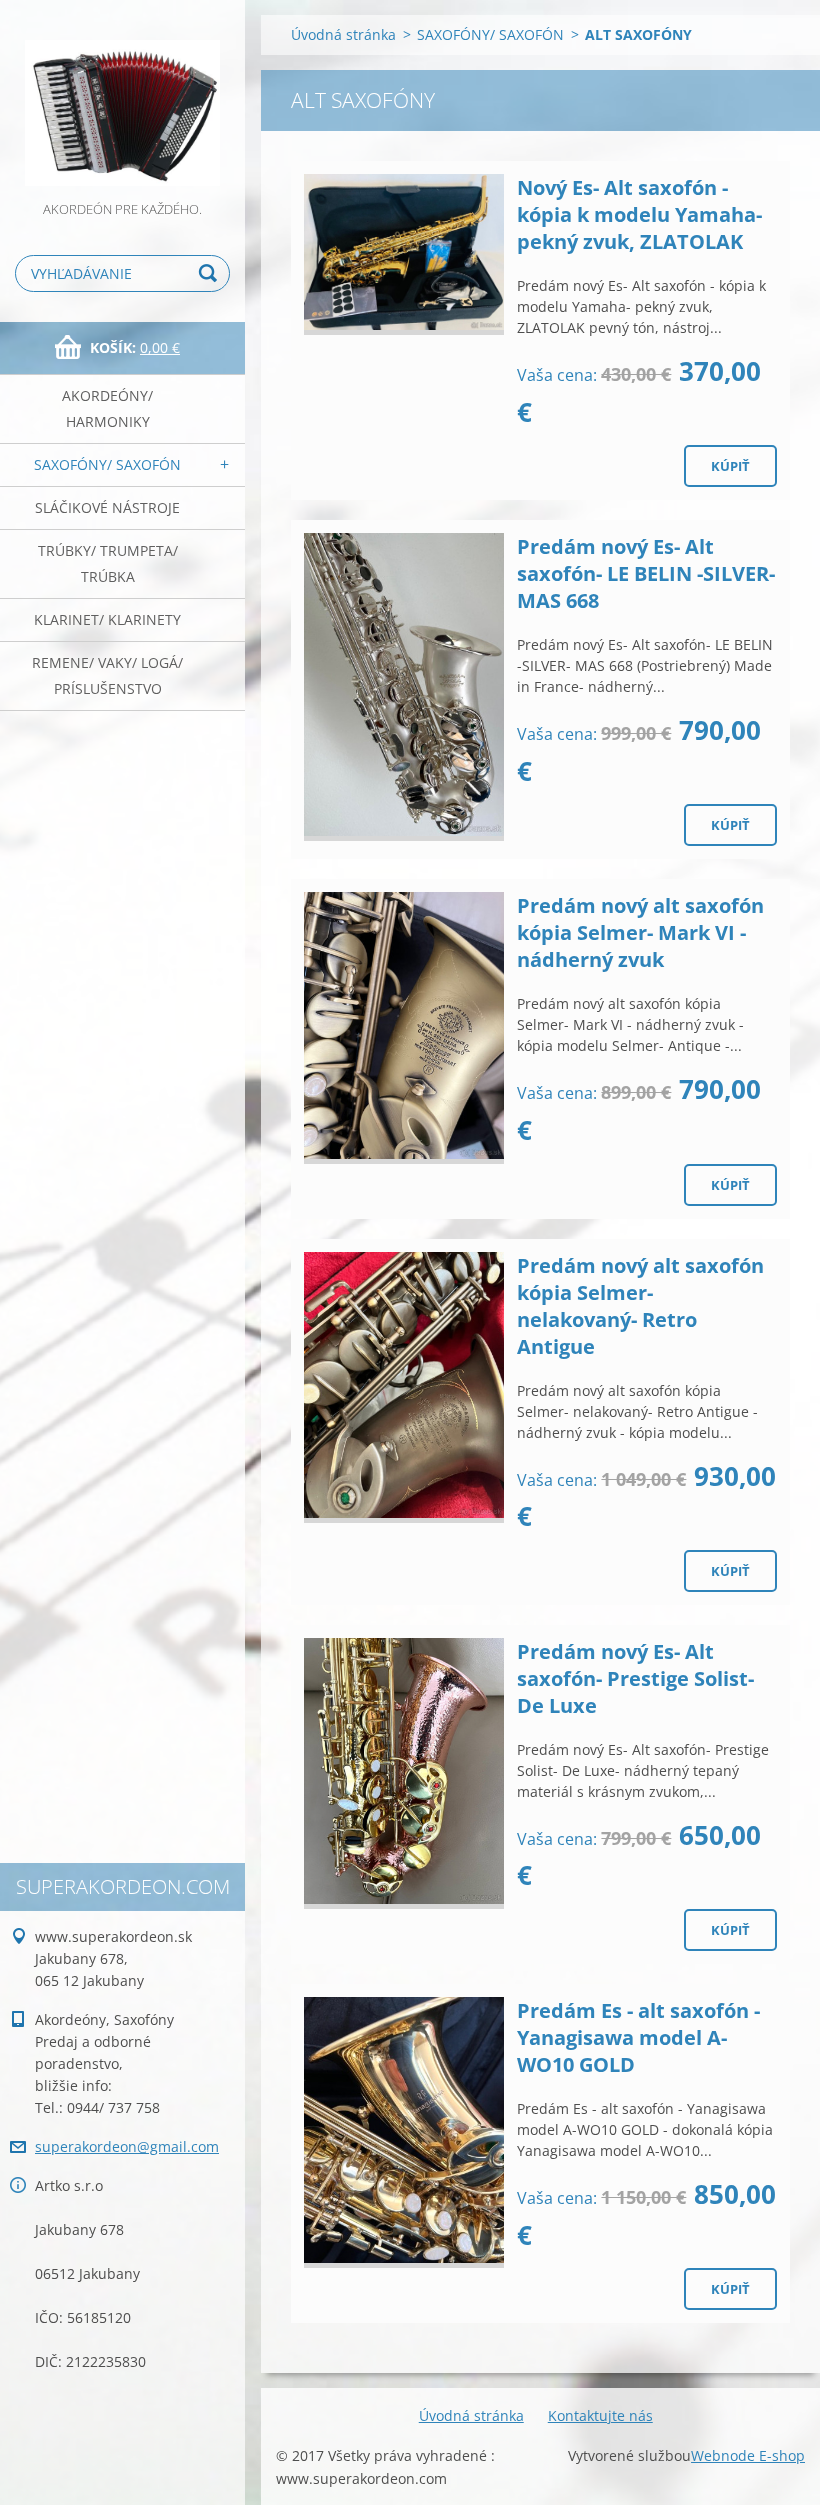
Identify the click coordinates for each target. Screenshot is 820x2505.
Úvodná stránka (343, 34)
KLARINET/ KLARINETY (107, 619)
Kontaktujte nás (600, 2415)
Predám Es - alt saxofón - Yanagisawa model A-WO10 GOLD (638, 2037)
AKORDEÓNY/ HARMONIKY (107, 408)
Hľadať (211, 273)
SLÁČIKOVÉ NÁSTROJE (107, 507)
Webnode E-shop (748, 2455)
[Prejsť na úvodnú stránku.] (122, 99)
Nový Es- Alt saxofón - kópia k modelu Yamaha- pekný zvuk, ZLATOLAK (639, 214)
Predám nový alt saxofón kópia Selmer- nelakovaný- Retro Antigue (640, 1306)
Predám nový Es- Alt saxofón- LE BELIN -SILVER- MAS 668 (646, 573)
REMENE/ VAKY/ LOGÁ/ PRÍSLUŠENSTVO (107, 675)
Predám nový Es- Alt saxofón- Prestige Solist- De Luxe (635, 1678)
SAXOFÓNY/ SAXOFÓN (107, 464)
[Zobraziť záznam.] (404, 254)
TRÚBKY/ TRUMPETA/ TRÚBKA (108, 563)
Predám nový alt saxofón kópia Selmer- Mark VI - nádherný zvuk (640, 932)
